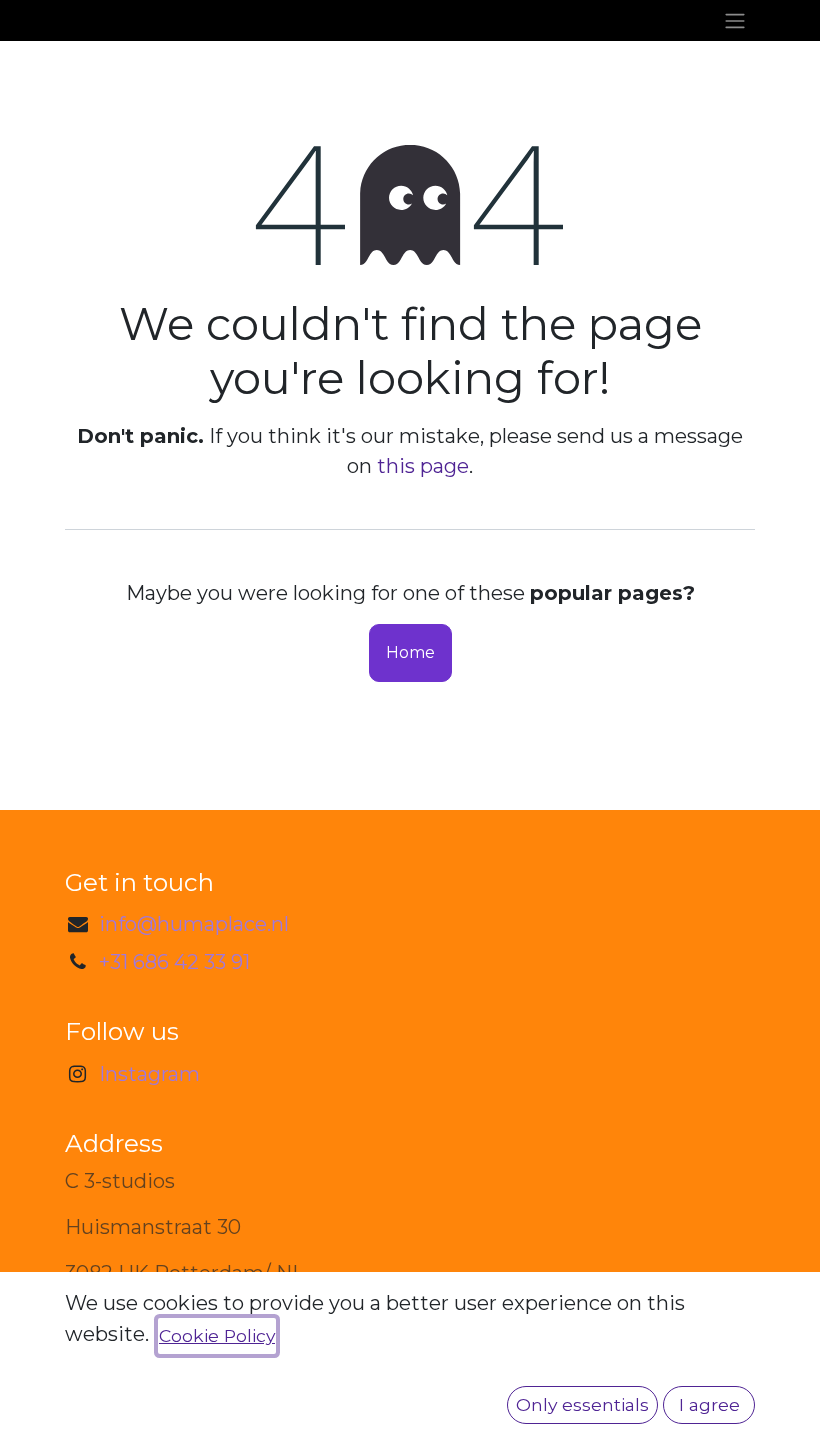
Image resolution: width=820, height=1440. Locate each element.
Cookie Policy (217, 1335)
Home (410, 652)
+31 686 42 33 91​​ (174, 962)
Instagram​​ (149, 1074)
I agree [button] (709, 1404)
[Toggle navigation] (735, 20)
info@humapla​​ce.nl (194, 924)
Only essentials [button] (582, 1404)
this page (423, 466)
